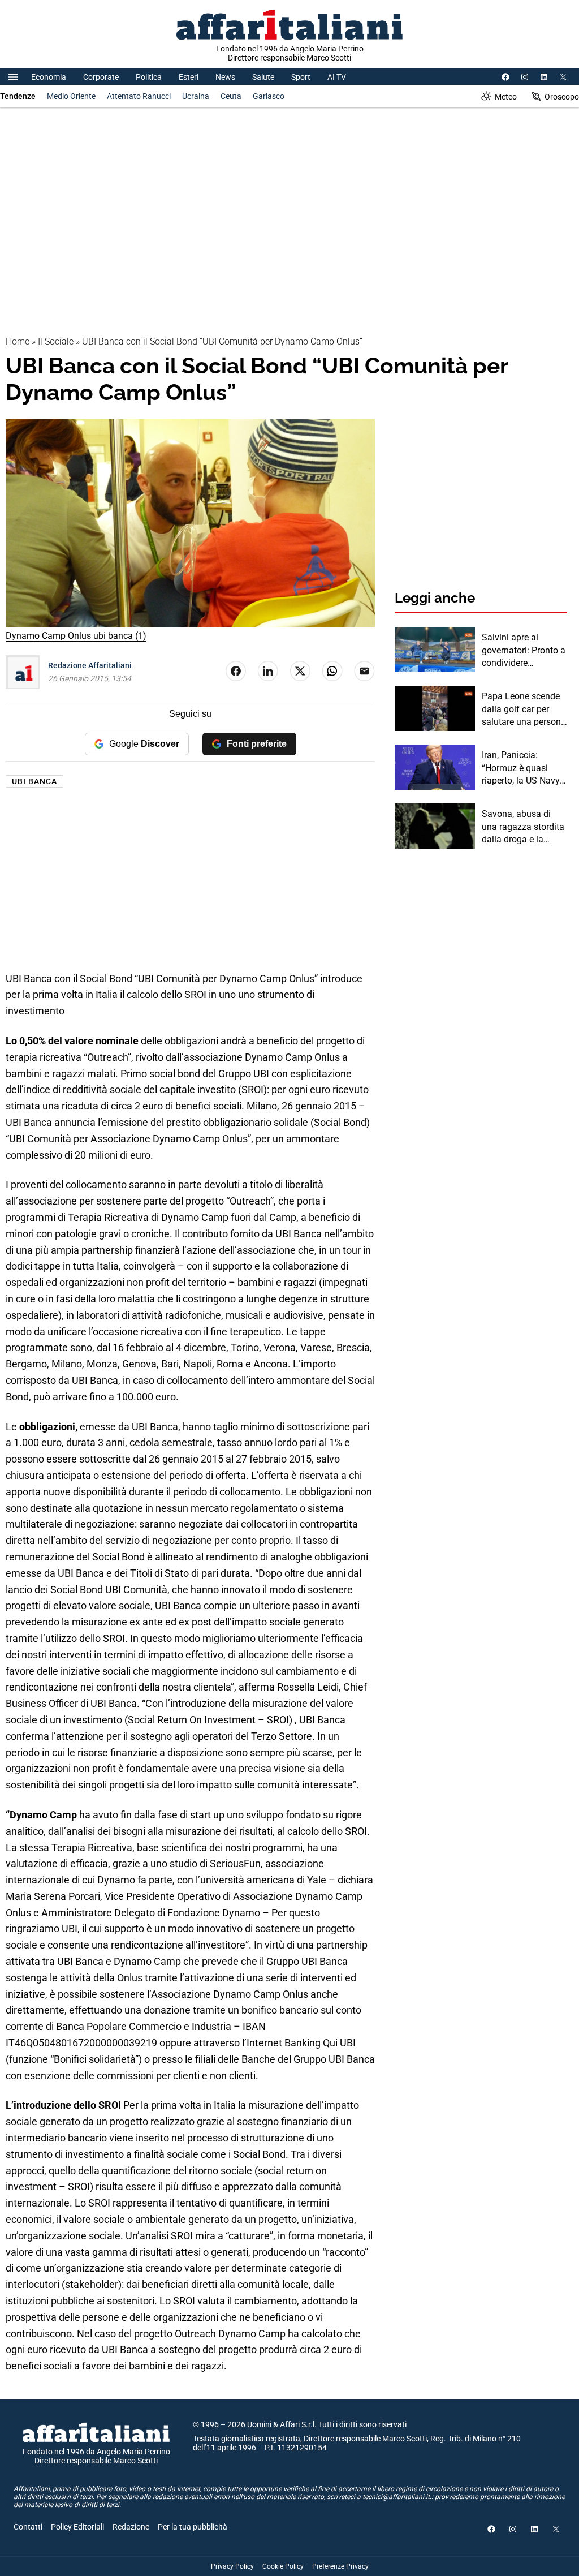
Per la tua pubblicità (193, 2527)
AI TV (337, 77)
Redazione (131, 2527)
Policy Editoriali (77, 2527)
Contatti (28, 2527)
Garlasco (269, 96)
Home (18, 341)
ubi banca (34, 781)
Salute (263, 77)
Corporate (101, 77)
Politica (149, 77)
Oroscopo (562, 97)
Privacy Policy (232, 2566)
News (225, 77)
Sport (301, 77)
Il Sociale (56, 341)
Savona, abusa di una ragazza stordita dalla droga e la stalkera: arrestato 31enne (523, 827)
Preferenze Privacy (340, 2566)
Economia (49, 77)
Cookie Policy (283, 2566)
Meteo (506, 97)
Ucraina (196, 96)
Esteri (189, 77)
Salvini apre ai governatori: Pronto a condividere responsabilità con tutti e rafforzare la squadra (524, 651)
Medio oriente (71, 96)
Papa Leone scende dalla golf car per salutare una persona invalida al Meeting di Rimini (524, 709)
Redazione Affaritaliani (90, 665)
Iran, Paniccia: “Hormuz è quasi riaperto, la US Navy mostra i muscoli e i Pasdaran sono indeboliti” (521, 768)
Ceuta (231, 96)
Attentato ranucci (139, 96)
